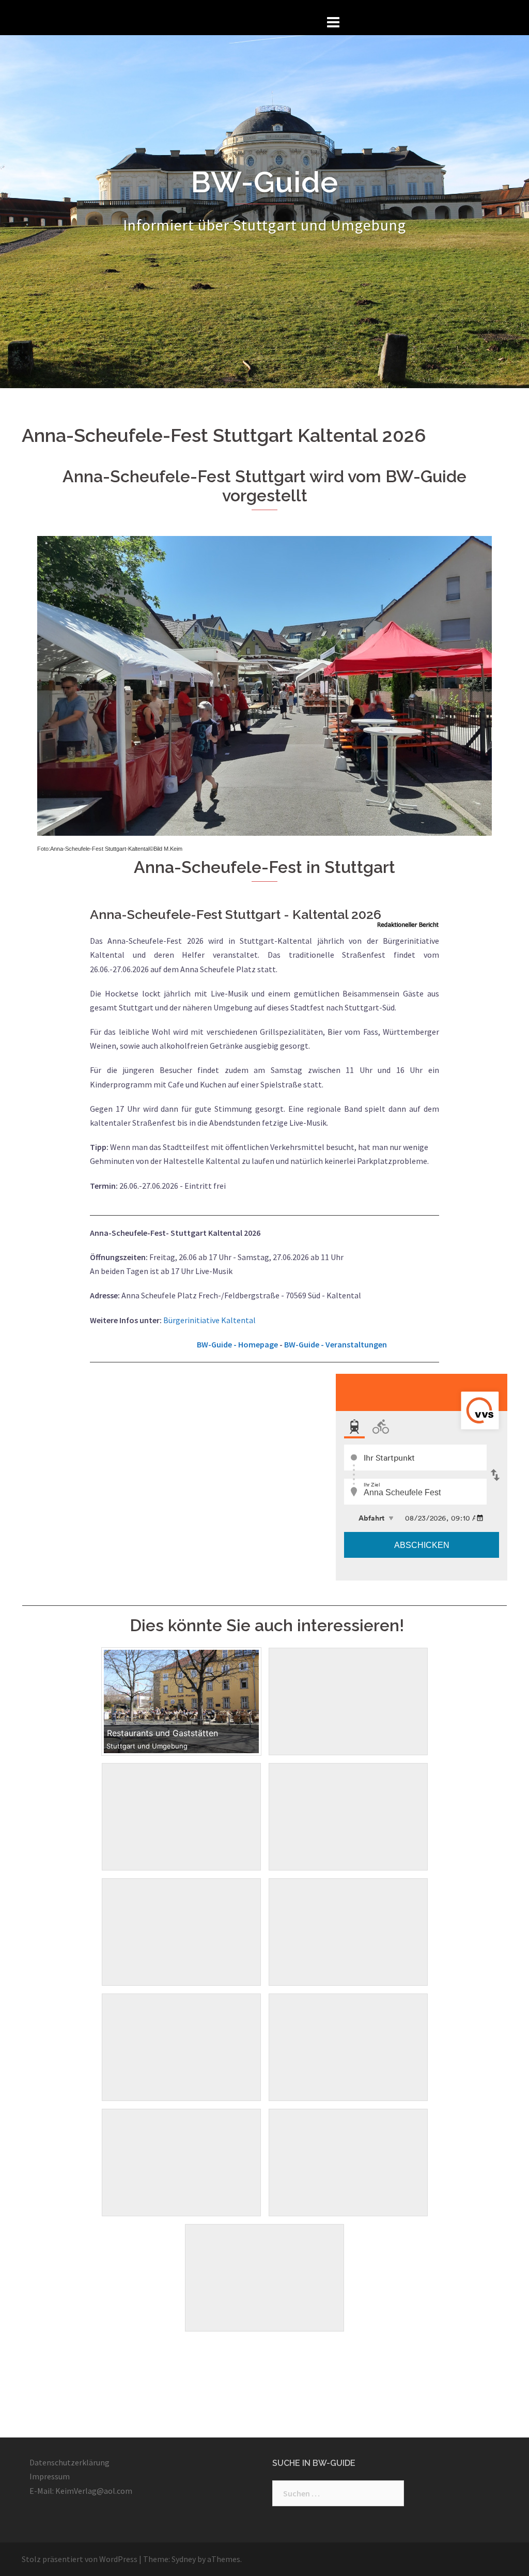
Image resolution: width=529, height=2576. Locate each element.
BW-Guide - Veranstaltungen (336, 1344)
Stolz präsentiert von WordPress (80, 2559)
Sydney (184, 2559)
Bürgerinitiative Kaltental (209, 1320)
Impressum (50, 2476)
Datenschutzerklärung (69, 2462)
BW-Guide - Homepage (237, 1344)
